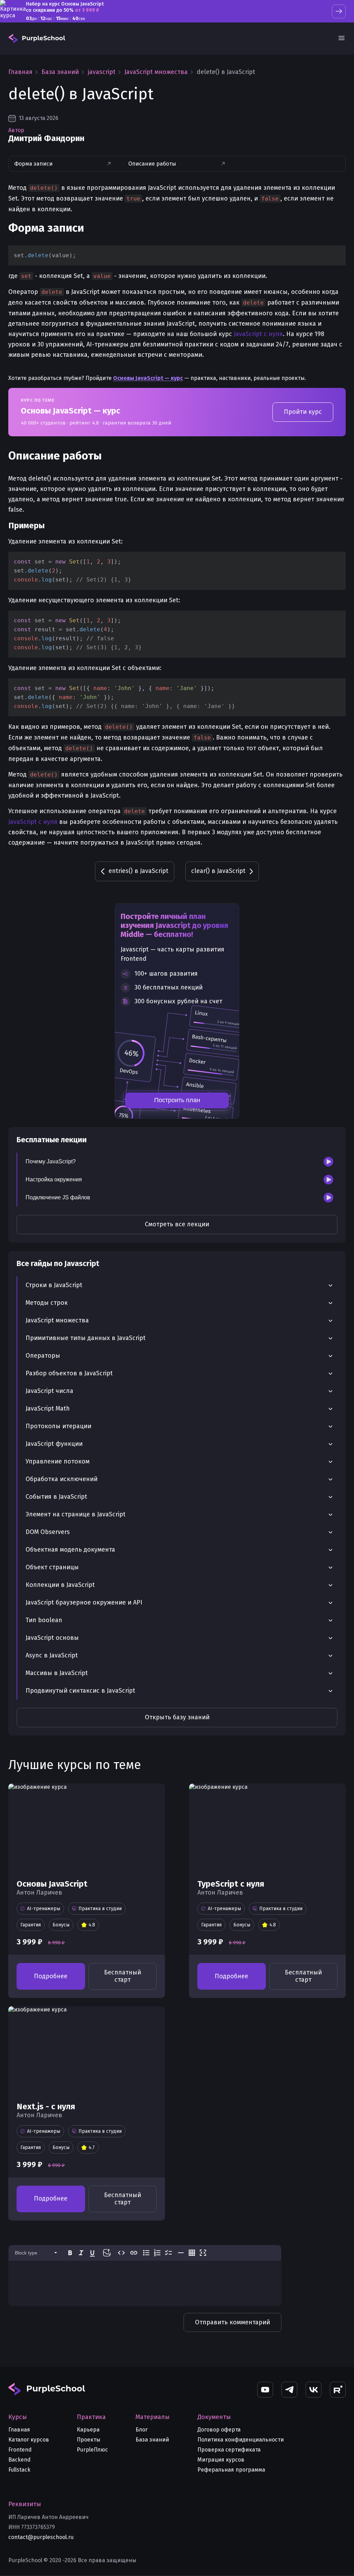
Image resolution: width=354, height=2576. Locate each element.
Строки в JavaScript (54, 1285)
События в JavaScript (56, 1497)
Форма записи (33, 164)
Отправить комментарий (232, 2322)
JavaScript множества (57, 1320)
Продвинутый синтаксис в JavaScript (80, 1691)
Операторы (43, 1356)
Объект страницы (52, 1567)
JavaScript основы (52, 1638)
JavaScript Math (48, 1408)
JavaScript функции (54, 1444)
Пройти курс (303, 412)
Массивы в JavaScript (57, 1673)
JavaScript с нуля (258, 334)
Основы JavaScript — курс (148, 378)
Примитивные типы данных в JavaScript (86, 1338)
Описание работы (152, 164)
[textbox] (145, 2276)
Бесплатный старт (123, 1976)
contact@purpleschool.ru (41, 2537)
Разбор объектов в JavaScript (69, 1373)
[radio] (70, 2253)
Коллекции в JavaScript (60, 1585)
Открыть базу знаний (177, 1717)
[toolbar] (145, 2253)
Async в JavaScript (52, 1655)
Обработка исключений (62, 1479)
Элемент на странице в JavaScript (76, 1514)
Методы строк (47, 1303)
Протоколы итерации (58, 1426)
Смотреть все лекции (177, 1224)
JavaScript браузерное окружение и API (84, 1602)
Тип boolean (44, 1620)
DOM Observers (48, 1532)
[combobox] (37, 2253)
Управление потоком (58, 1461)
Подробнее (51, 1976)
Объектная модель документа (70, 1550)
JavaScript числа (49, 1391)
